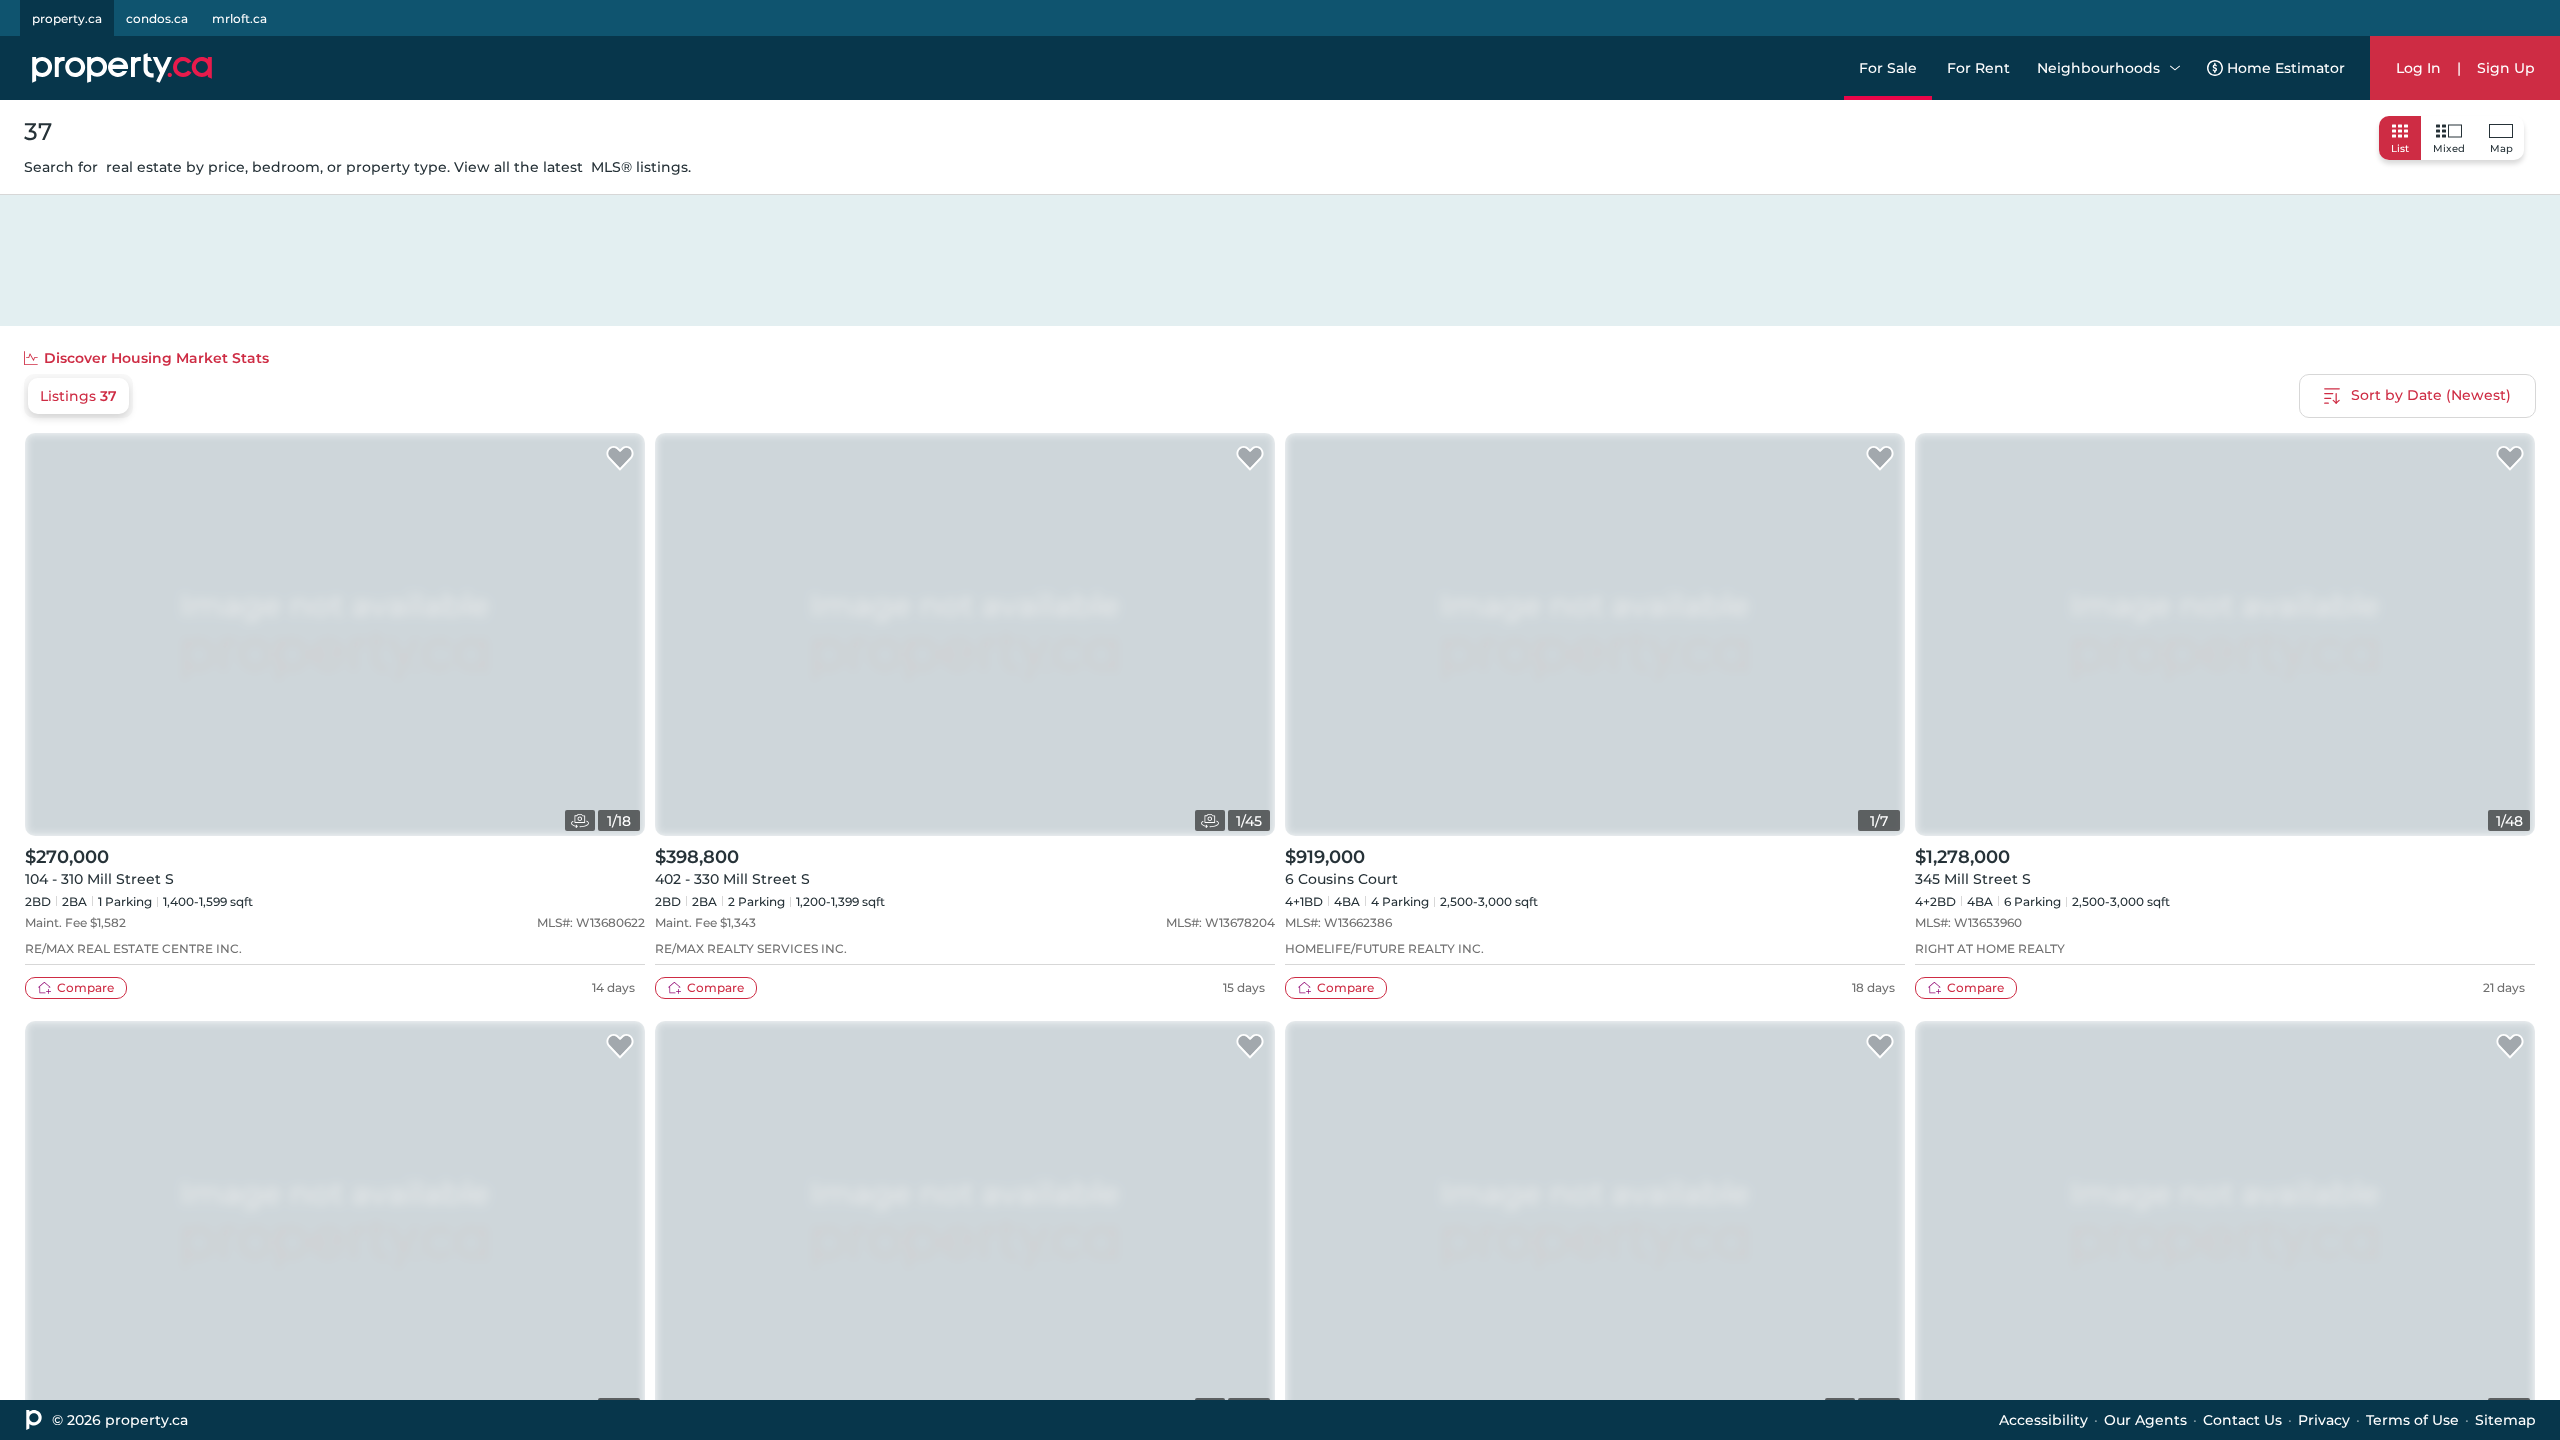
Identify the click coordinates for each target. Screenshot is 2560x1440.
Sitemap (2505, 1420)
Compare (85, 987)
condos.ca (157, 18)
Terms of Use (2412, 1420)
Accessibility (2043, 1420)
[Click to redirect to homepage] (122, 68)
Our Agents (2145, 1420)
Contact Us (2242, 1420)
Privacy (2324, 1420)
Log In (2418, 68)
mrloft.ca (239, 18)
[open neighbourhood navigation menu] (2175, 68)
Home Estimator (2286, 68)
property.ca (67, 18)
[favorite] (620, 459)
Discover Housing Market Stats (156, 358)
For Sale (1888, 68)
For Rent (1978, 68)
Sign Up (2506, 68)
